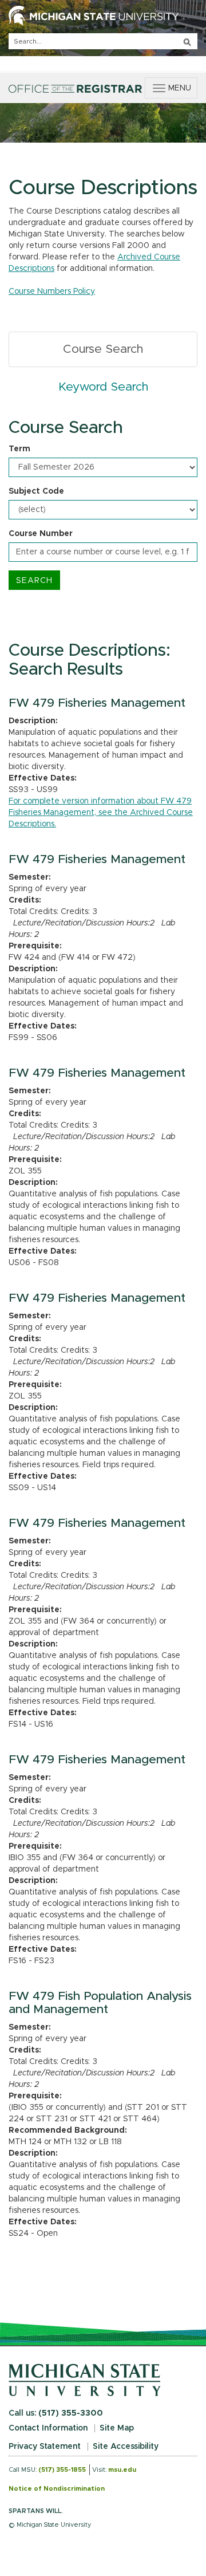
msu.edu (122, 2470)
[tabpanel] (103, 504)
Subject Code (36, 491)
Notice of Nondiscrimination (57, 2489)
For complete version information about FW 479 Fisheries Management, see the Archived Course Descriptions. (101, 813)
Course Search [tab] (103, 349)
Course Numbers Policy (52, 292)
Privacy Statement (45, 2447)
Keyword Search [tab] (103, 387)
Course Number (41, 534)
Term (19, 449)
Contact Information (48, 2428)
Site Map (117, 2428)
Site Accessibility (126, 2447)
